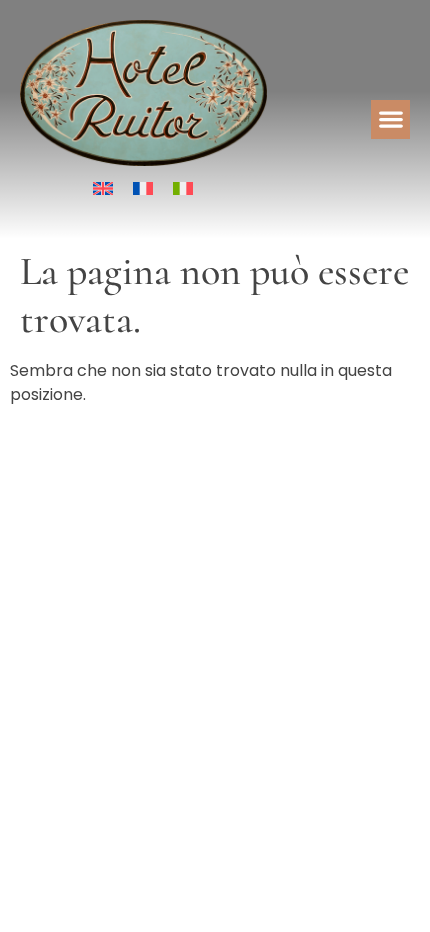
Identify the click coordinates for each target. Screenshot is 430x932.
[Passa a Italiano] (183, 188)
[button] (390, 119)
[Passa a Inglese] (103, 188)
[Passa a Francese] (143, 188)
